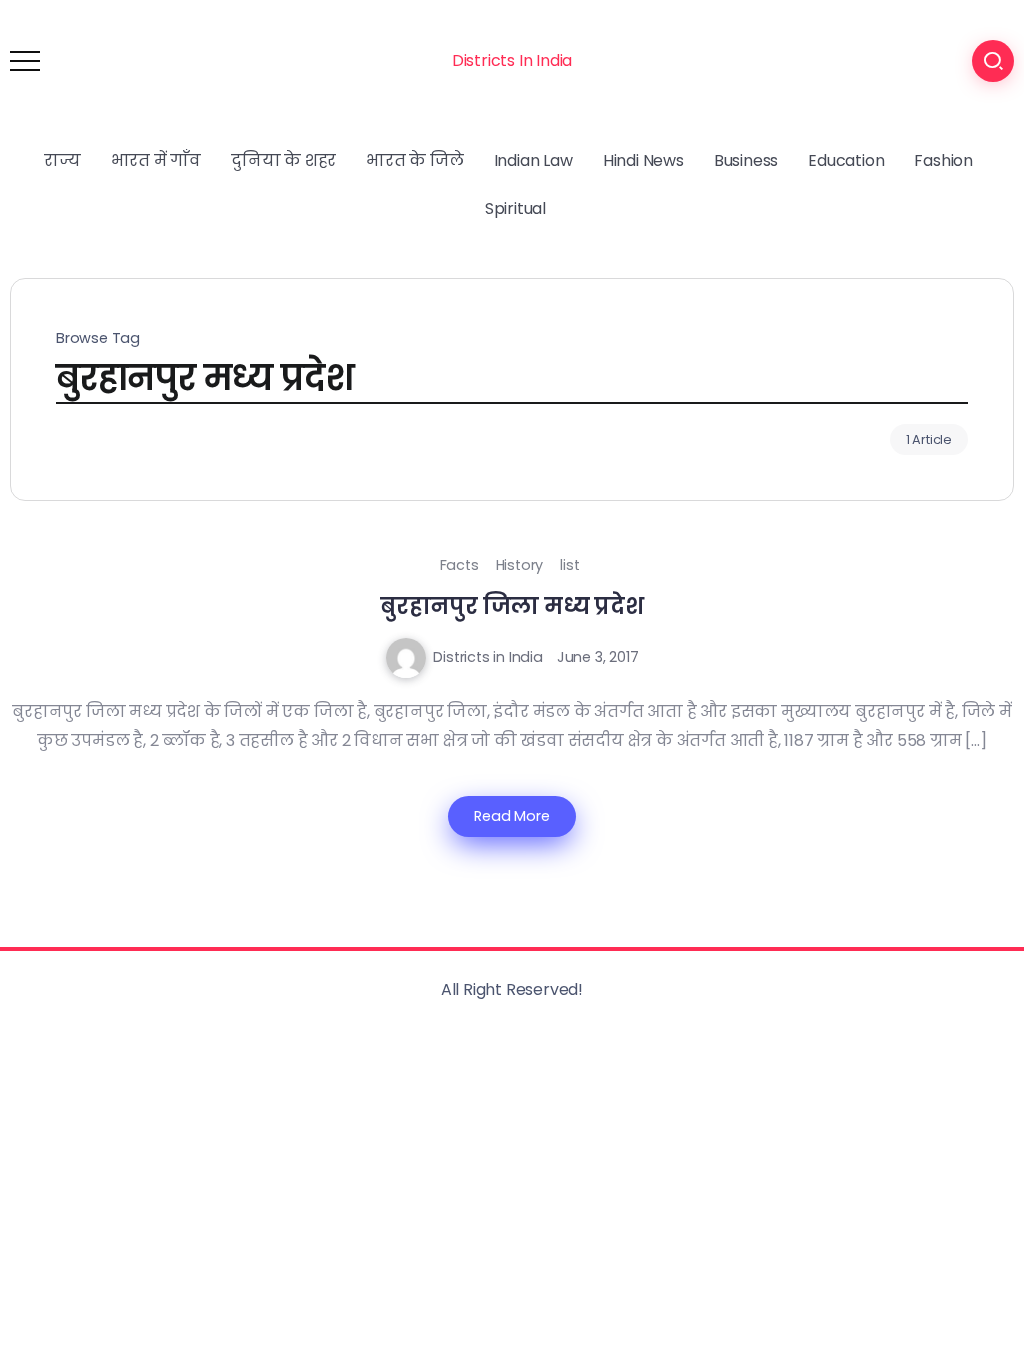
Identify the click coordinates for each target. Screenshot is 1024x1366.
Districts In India (512, 60)
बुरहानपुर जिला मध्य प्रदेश (512, 606)
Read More (511, 816)
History (520, 565)
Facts (459, 565)
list (569, 565)
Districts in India (487, 657)
